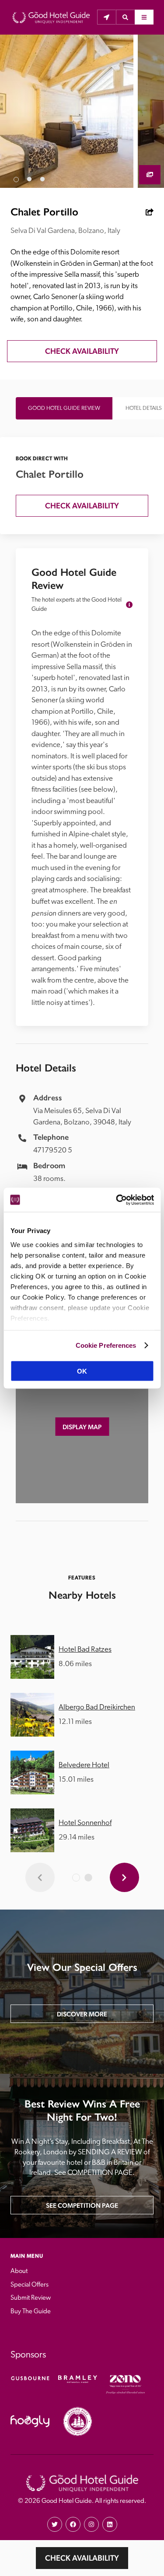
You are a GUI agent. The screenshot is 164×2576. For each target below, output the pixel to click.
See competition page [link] (82, 2205)
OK (82, 1371)
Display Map (82, 1427)
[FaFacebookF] (73, 2524)
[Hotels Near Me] (106, 17)
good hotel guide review (64, 408)
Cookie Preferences (106, 1345)
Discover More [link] (82, 2014)
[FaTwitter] (55, 2524)
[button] (125, 17)
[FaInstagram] (91, 2524)
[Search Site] (125, 17)
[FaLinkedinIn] (110, 2524)
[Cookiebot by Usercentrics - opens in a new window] (117, 1200)
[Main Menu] (144, 17)
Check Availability (82, 2558)
